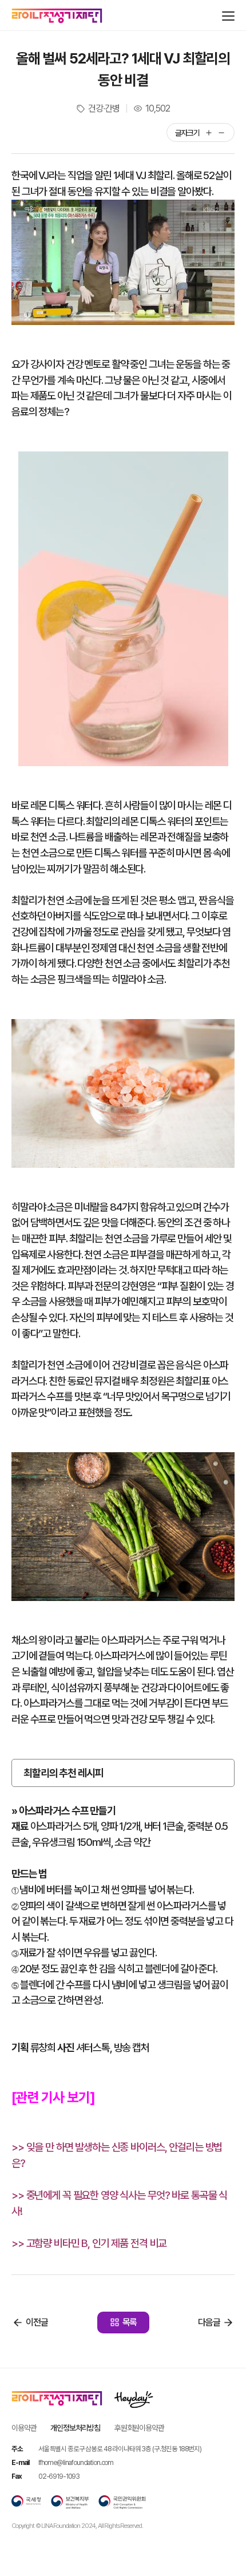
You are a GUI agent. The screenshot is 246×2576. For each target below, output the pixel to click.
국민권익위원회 (122, 2502)
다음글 (209, 2322)
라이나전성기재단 (57, 16)
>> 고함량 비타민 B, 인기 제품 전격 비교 (89, 2243)
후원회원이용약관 (139, 2428)
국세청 (26, 2502)
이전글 (37, 2322)
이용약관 (24, 2428)
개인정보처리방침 (75, 2428)
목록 (130, 2322)
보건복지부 (70, 2502)
